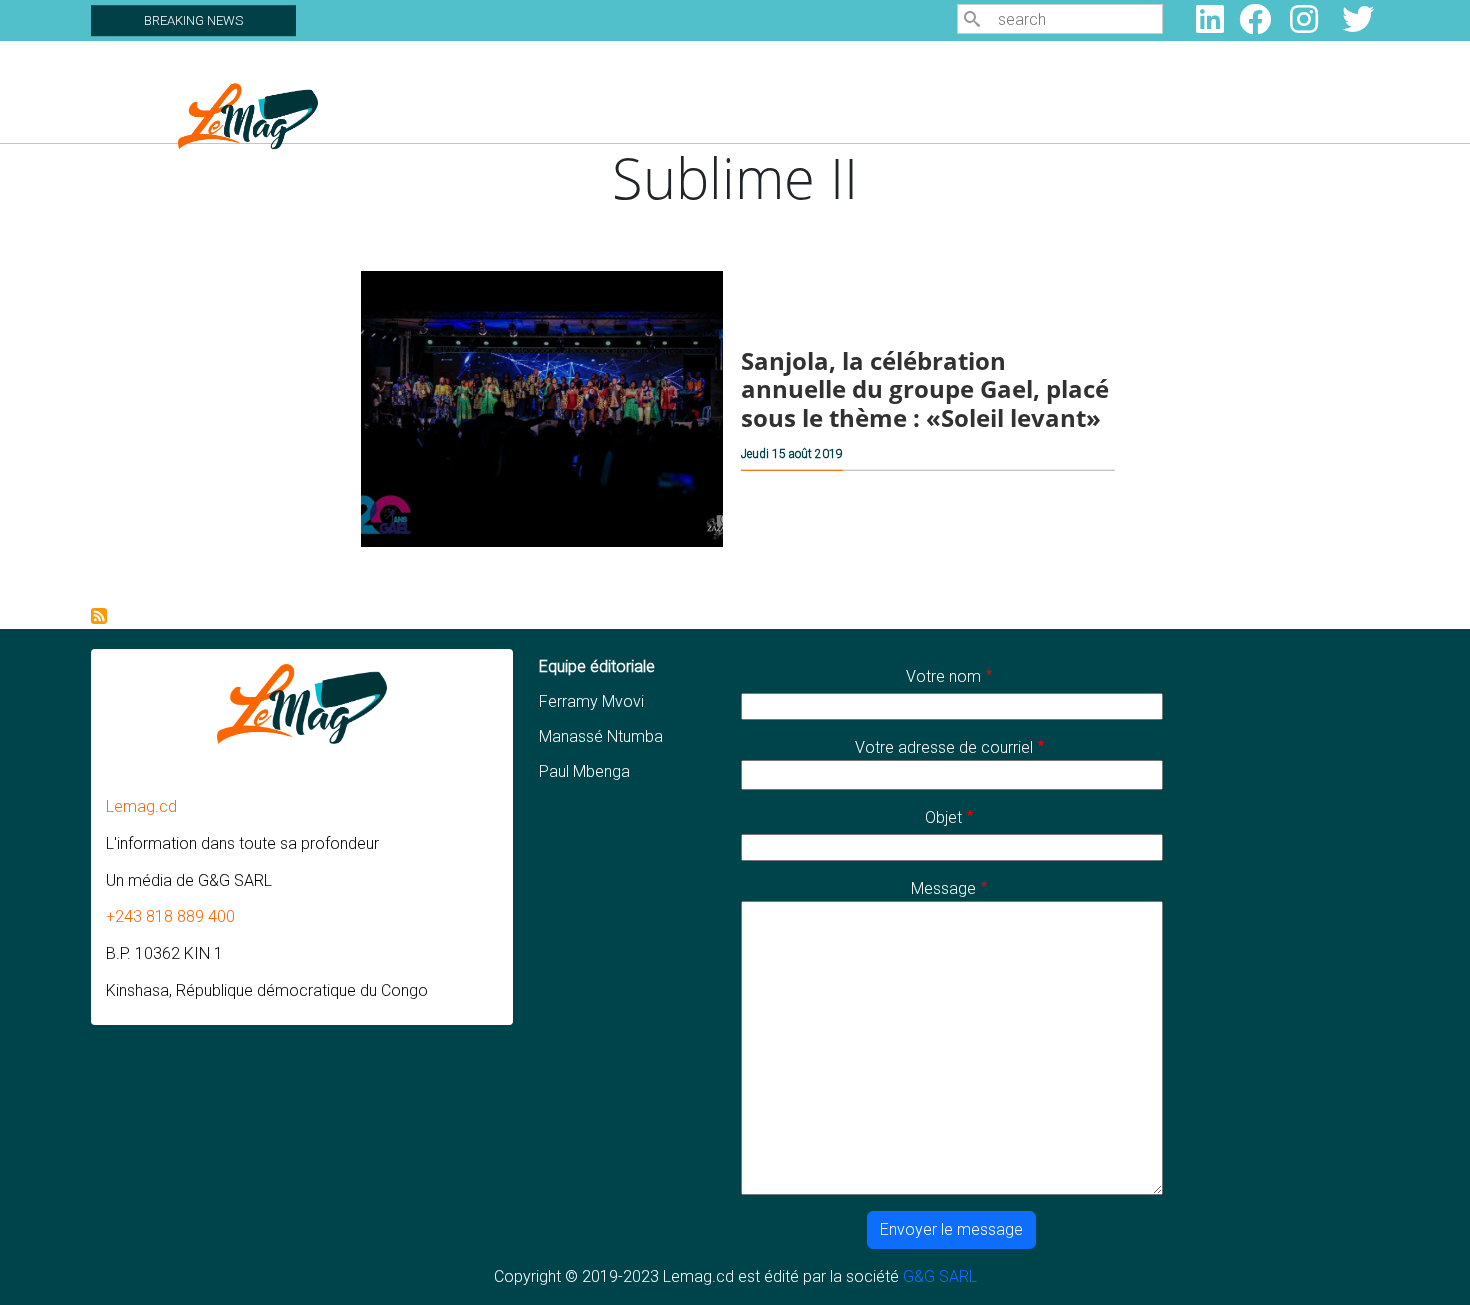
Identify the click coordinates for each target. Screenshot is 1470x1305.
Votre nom (943, 676)
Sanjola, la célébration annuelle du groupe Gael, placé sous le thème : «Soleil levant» (925, 388)
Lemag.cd (141, 806)
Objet (943, 817)
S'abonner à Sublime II (99, 616)
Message (943, 888)
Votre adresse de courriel (944, 747)
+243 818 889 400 (170, 916)
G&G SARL (940, 1276)
